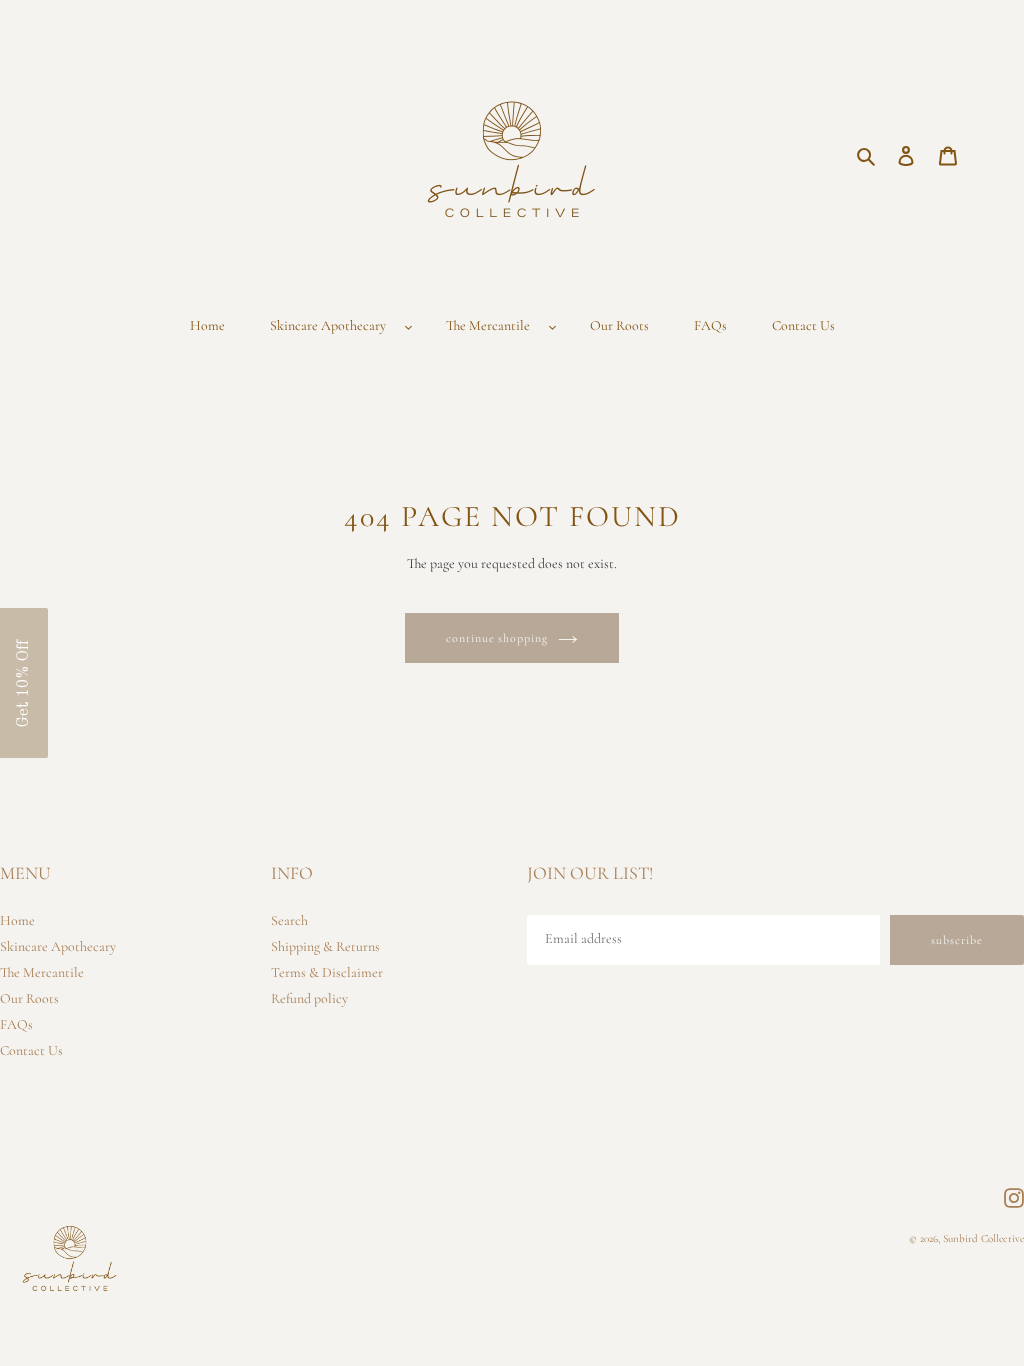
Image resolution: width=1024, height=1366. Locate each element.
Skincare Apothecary (58, 946)
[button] (24, 683)
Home (17, 920)
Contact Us (31, 1050)
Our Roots (29, 998)
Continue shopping (497, 638)
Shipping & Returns (325, 946)
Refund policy (309, 998)
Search (289, 920)
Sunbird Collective (983, 1238)
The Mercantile (42, 972)
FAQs (16, 1024)
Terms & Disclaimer (327, 972)
